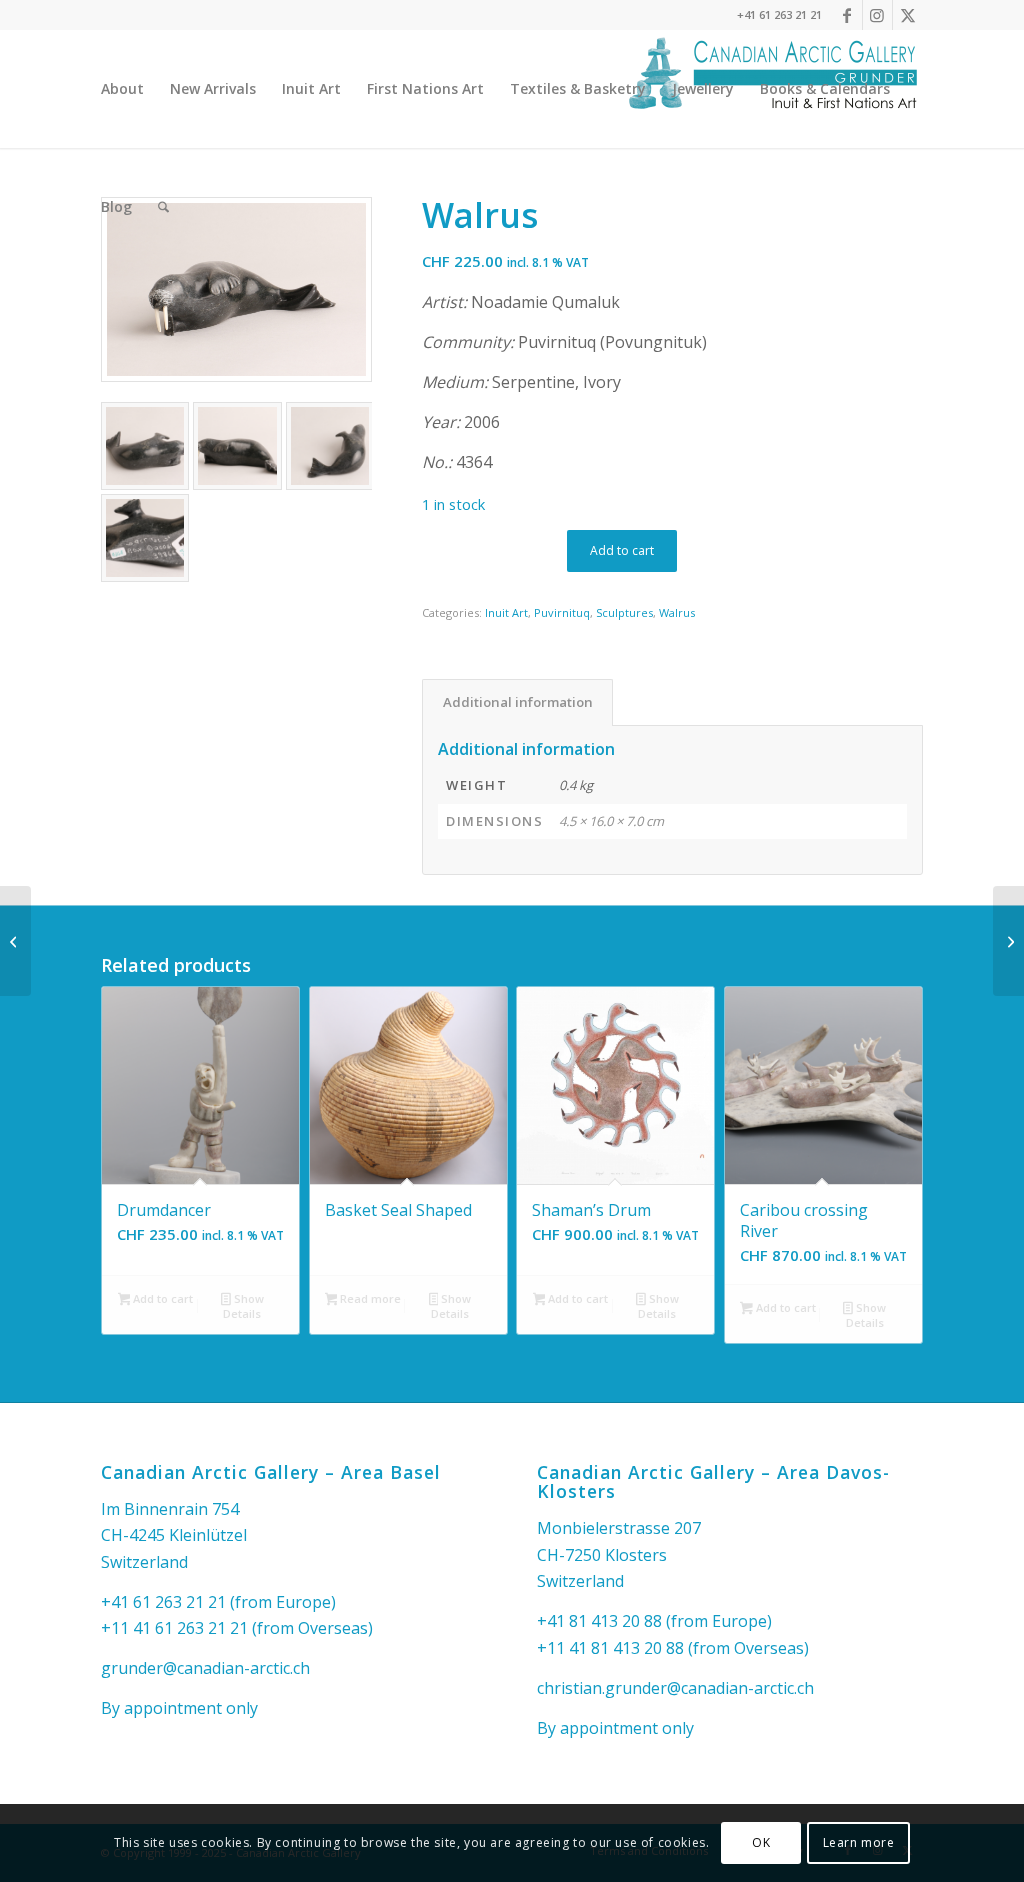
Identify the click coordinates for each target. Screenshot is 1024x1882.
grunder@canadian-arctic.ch (205, 1668)
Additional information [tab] (518, 702)
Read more (369, 1298)
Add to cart (622, 550)
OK (761, 1842)
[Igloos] (1008, 941)
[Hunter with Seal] (15, 941)
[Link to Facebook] (847, 15)
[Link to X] (908, 15)
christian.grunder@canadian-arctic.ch (675, 1688)
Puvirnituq (562, 612)
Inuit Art (506, 612)
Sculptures (624, 612)
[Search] (163, 207)
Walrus (677, 612)
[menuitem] (122, 89)
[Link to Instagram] (877, 15)
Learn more (859, 1842)
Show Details (243, 1306)
